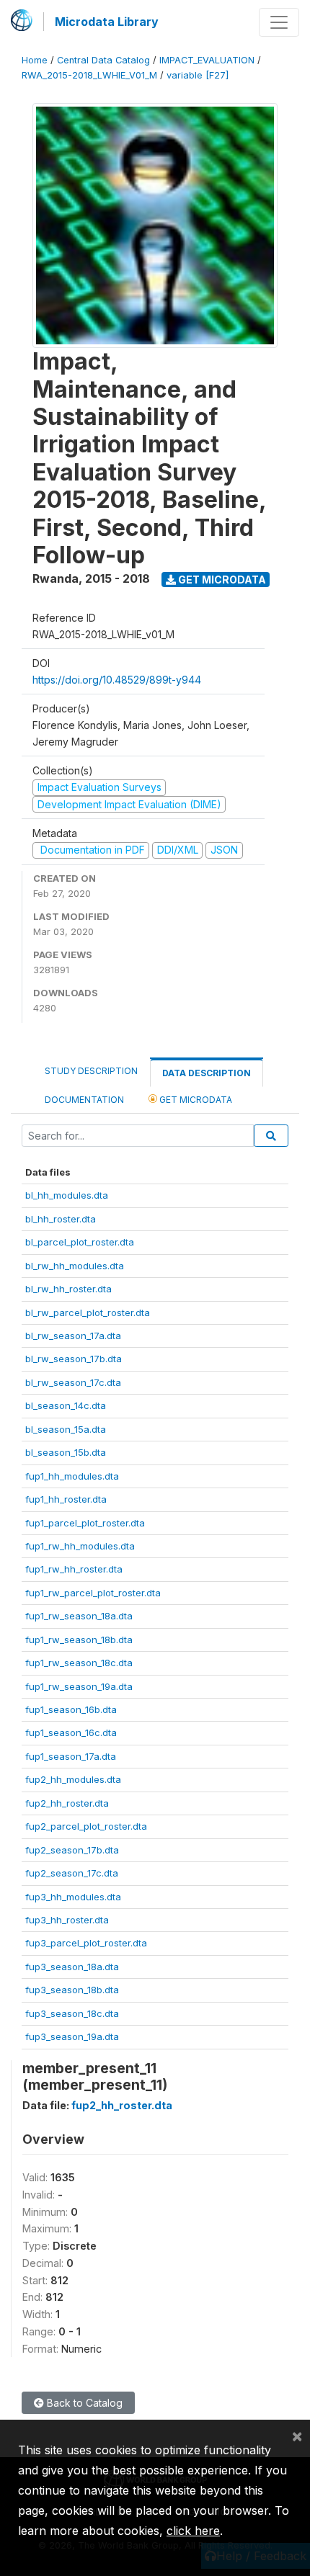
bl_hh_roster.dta (61, 1219)
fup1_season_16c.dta (71, 1732)
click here (193, 2531)
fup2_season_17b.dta (72, 1850)
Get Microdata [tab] (195, 1100)
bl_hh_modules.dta (67, 1195)
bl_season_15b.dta (66, 1452)
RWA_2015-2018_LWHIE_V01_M (89, 75)
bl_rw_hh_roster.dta (68, 1289)
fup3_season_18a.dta (72, 1967)
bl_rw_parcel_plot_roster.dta (88, 1312)
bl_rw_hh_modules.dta (75, 1266)
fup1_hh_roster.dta (66, 1499)
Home (35, 60)
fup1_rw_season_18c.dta (79, 1663)
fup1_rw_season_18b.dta (79, 1640)
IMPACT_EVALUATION (207, 60)
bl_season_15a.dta (66, 1429)
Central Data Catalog (103, 60)
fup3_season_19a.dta (72, 2036)
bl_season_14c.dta (66, 1405)
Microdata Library (107, 22)
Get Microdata (221, 580)
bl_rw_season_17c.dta (73, 1382)
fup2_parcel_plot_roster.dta (86, 1826)
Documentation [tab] (84, 1100)
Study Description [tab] (91, 1071)
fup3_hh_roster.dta (67, 1920)
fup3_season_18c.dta (72, 2013)
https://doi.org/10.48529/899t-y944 (117, 680)
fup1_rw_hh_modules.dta (80, 1546)
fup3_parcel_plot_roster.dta (86, 1943)
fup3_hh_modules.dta (73, 1897)
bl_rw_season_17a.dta (73, 1336)
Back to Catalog (83, 2403)
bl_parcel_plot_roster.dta (80, 1242)
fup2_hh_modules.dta (73, 1779)
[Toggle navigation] (279, 22)
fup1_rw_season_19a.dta (79, 1686)
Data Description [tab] (207, 1073)
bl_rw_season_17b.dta (74, 1359)
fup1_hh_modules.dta (72, 1476)
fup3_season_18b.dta (72, 1990)
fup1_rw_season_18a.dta (79, 1616)
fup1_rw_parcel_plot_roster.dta (93, 1593)
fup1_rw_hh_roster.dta (74, 1569)
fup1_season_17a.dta (71, 1756)
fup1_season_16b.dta (71, 1709)
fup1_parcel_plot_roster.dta (85, 1523)
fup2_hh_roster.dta (67, 1803)
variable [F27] (198, 75)
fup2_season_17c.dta (72, 1873)
